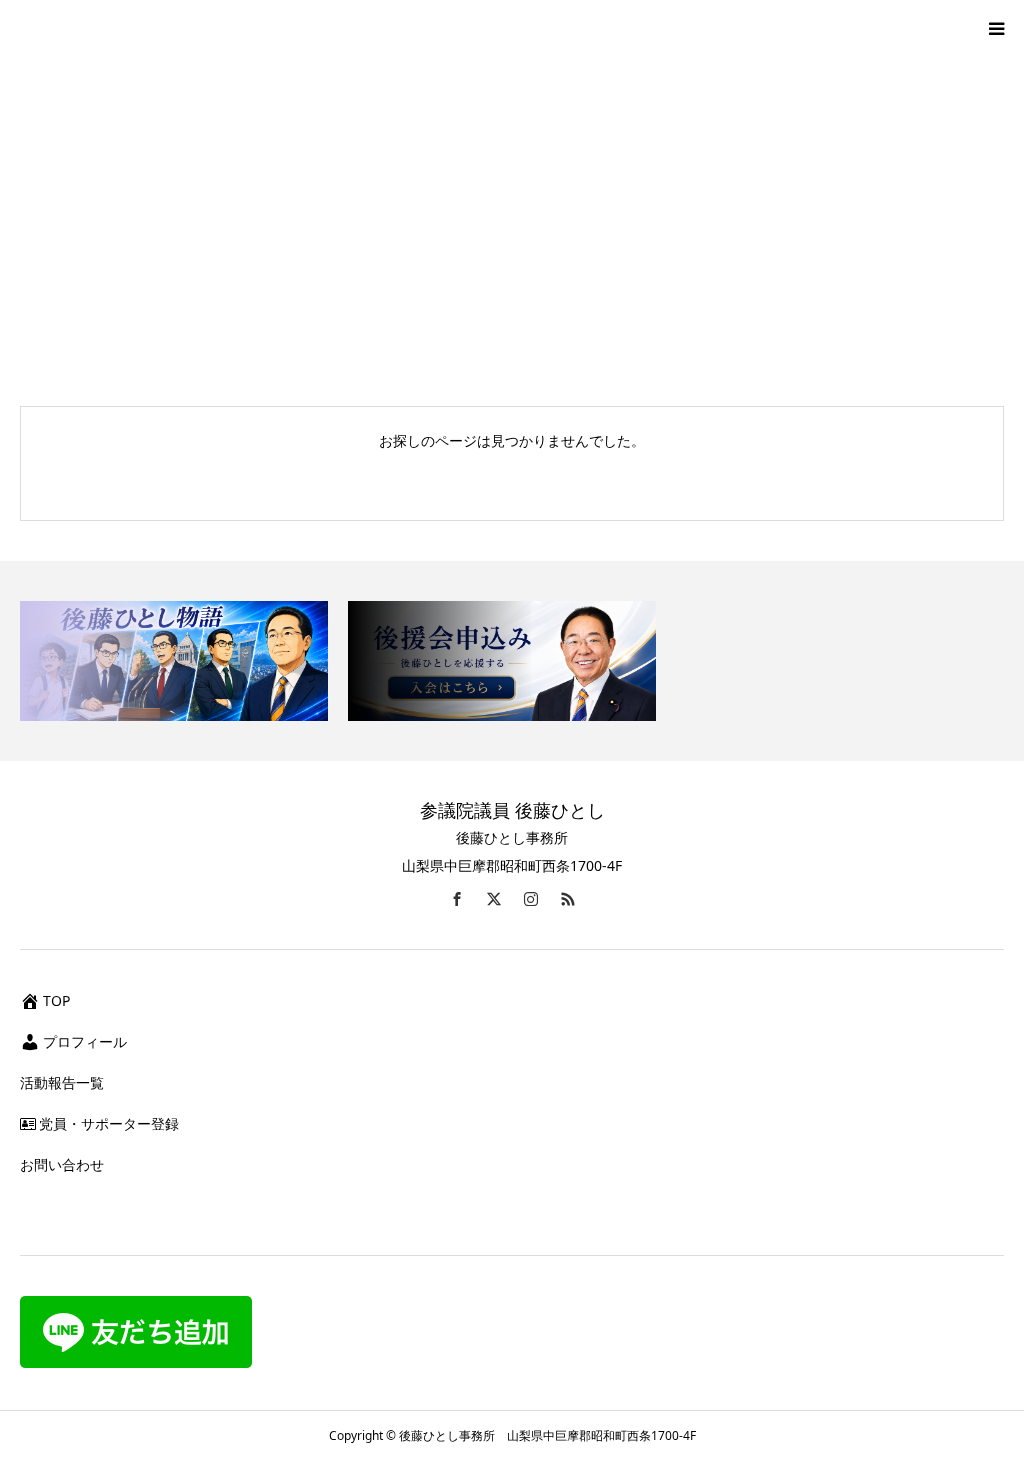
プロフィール (85, 1041)
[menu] (996, 28)
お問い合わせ (62, 1164)
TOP (56, 1000)
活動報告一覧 (62, 1082)
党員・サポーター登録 (109, 1123)
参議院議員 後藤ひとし (512, 810)
